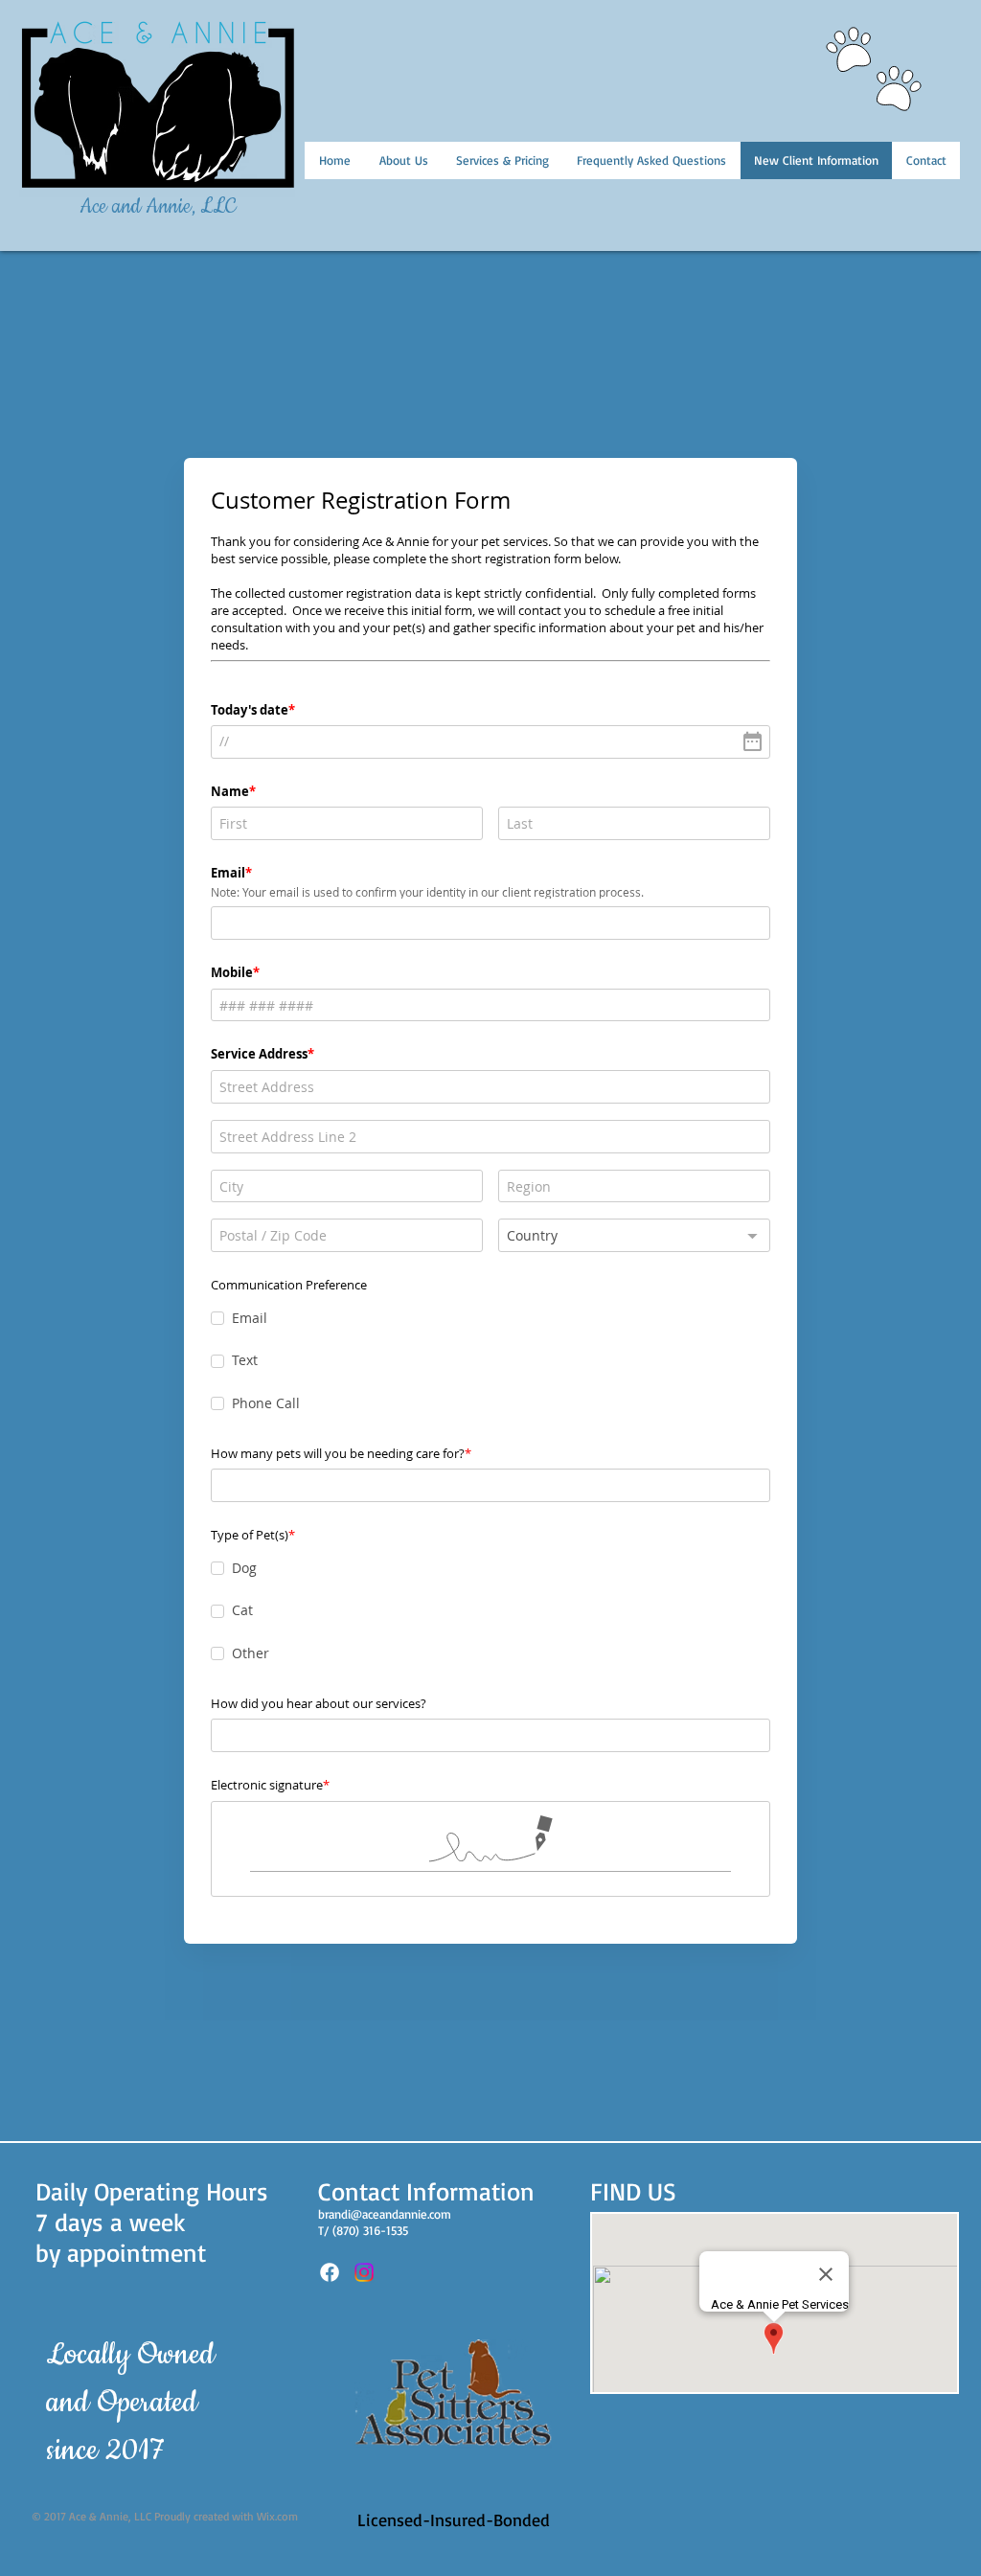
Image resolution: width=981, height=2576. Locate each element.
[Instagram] (364, 2272)
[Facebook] (330, 2272)
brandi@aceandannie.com (385, 2214)
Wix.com (277, 2516)
